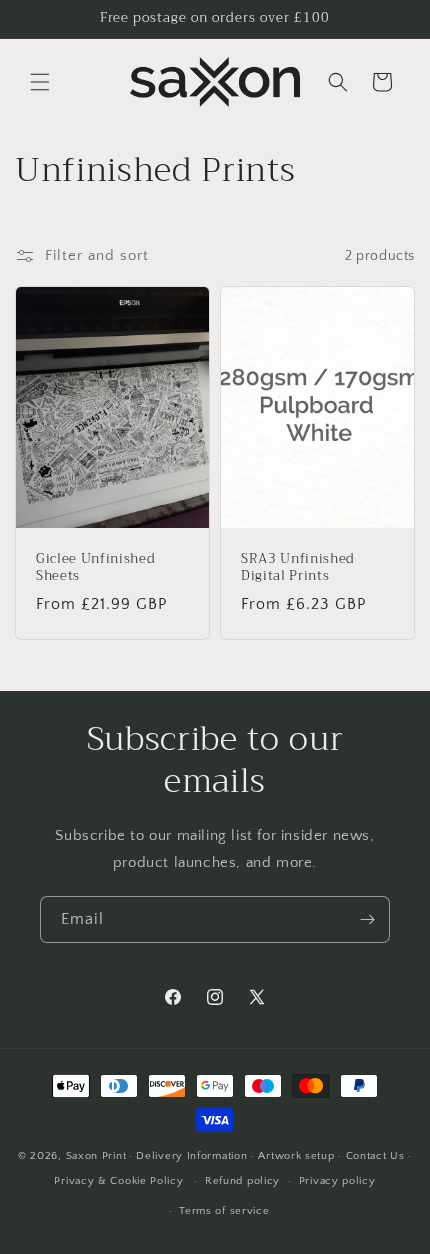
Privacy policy (337, 1181)
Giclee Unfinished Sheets (95, 568)
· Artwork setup (293, 1156)
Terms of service (224, 1211)
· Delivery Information (188, 1156)
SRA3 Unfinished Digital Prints (298, 568)
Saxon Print (96, 1156)
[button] (40, 82)
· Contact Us (371, 1156)
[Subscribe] (367, 919)
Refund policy (242, 1181)
